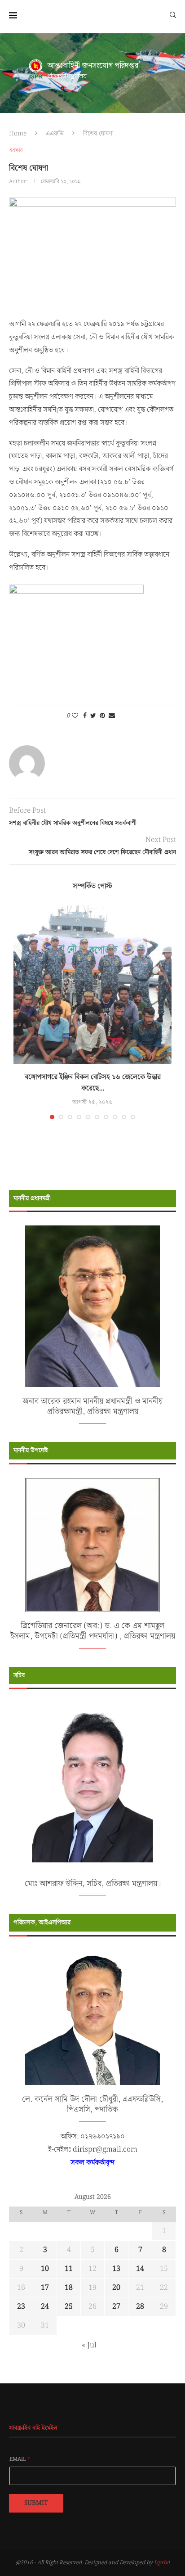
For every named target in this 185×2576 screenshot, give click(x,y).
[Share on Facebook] (85, 716)
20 (116, 2288)
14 (140, 2269)
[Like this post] (75, 716)
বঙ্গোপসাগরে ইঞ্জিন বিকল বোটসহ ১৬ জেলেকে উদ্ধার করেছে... (93, 1083)
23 (21, 2307)
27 (116, 2307)
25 (69, 2307)
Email (20, 2459)
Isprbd (162, 2563)
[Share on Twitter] (93, 716)
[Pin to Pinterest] (102, 716)
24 (45, 2307)
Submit (36, 2503)
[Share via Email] (112, 716)
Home (18, 134)
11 (69, 2269)
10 (45, 2269)
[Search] (173, 14)
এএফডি (55, 134)
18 (69, 2288)
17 (45, 2288)
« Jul (89, 2345)
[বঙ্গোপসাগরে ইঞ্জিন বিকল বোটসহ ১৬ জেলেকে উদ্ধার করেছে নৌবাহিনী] (92, 985)
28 (140, 2307)
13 (116, 2269)
